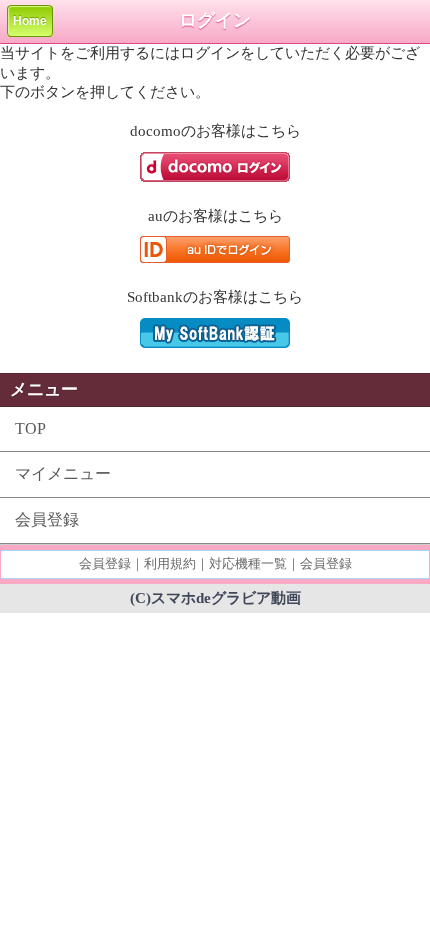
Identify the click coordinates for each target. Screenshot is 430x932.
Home (30, 21)
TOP (30, 428)
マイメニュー (63, 473)
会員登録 (47, 519)
